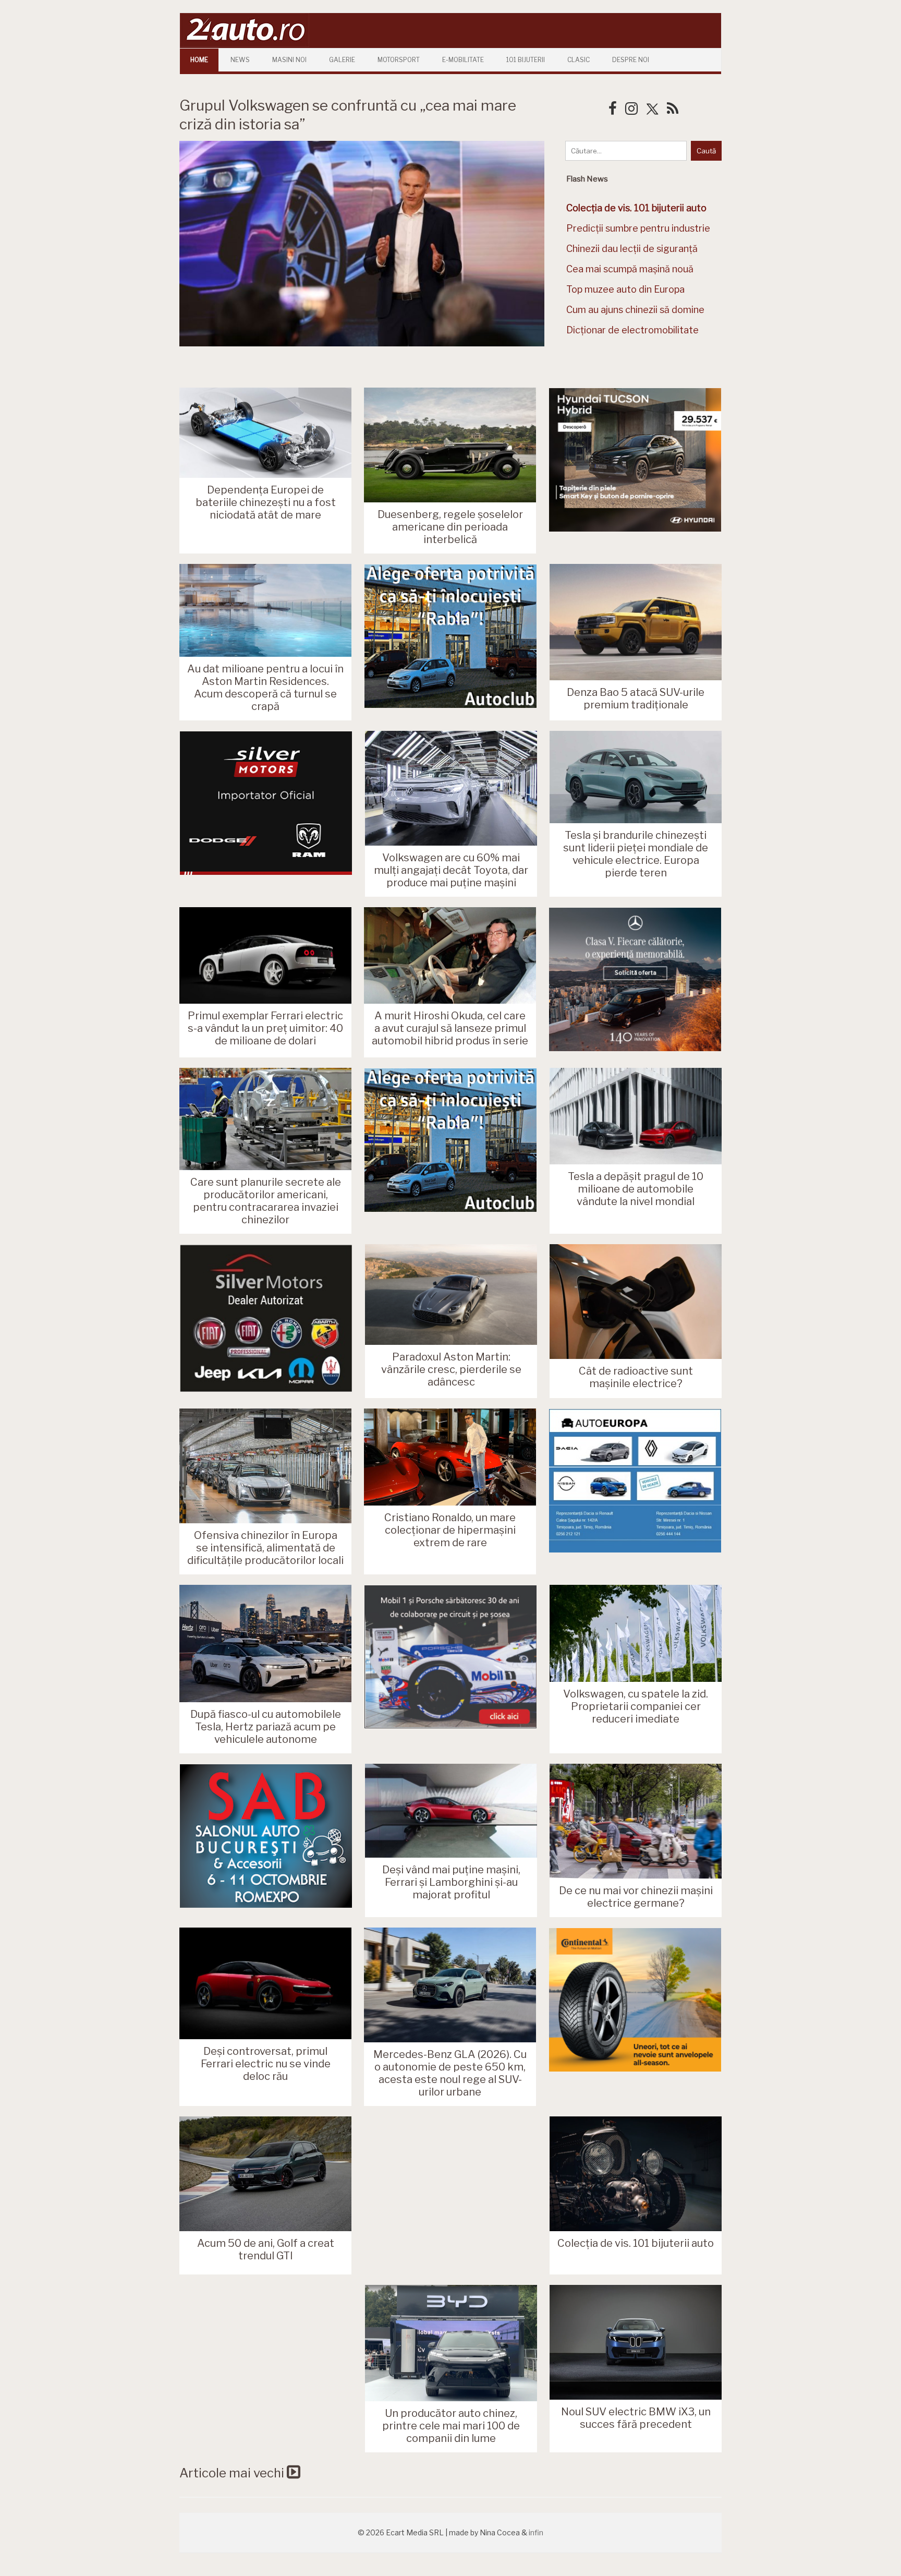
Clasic (579, 60)
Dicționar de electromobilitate (632, 330)
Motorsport (399, 60)
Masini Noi (289, 60)
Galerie (342, 60)
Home (199, 60)
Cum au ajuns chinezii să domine (635, 310)
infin (536, 2532)
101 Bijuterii (526, 60)
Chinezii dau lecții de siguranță (632, 249)
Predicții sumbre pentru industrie (638, 228)
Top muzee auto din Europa (625, 289)
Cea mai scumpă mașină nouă (630, 269)
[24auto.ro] (245, 44)
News (240, 60)
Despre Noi (631, 60)
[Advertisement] (451, 2195)
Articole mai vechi (233, 2473)
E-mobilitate (463, 60)
